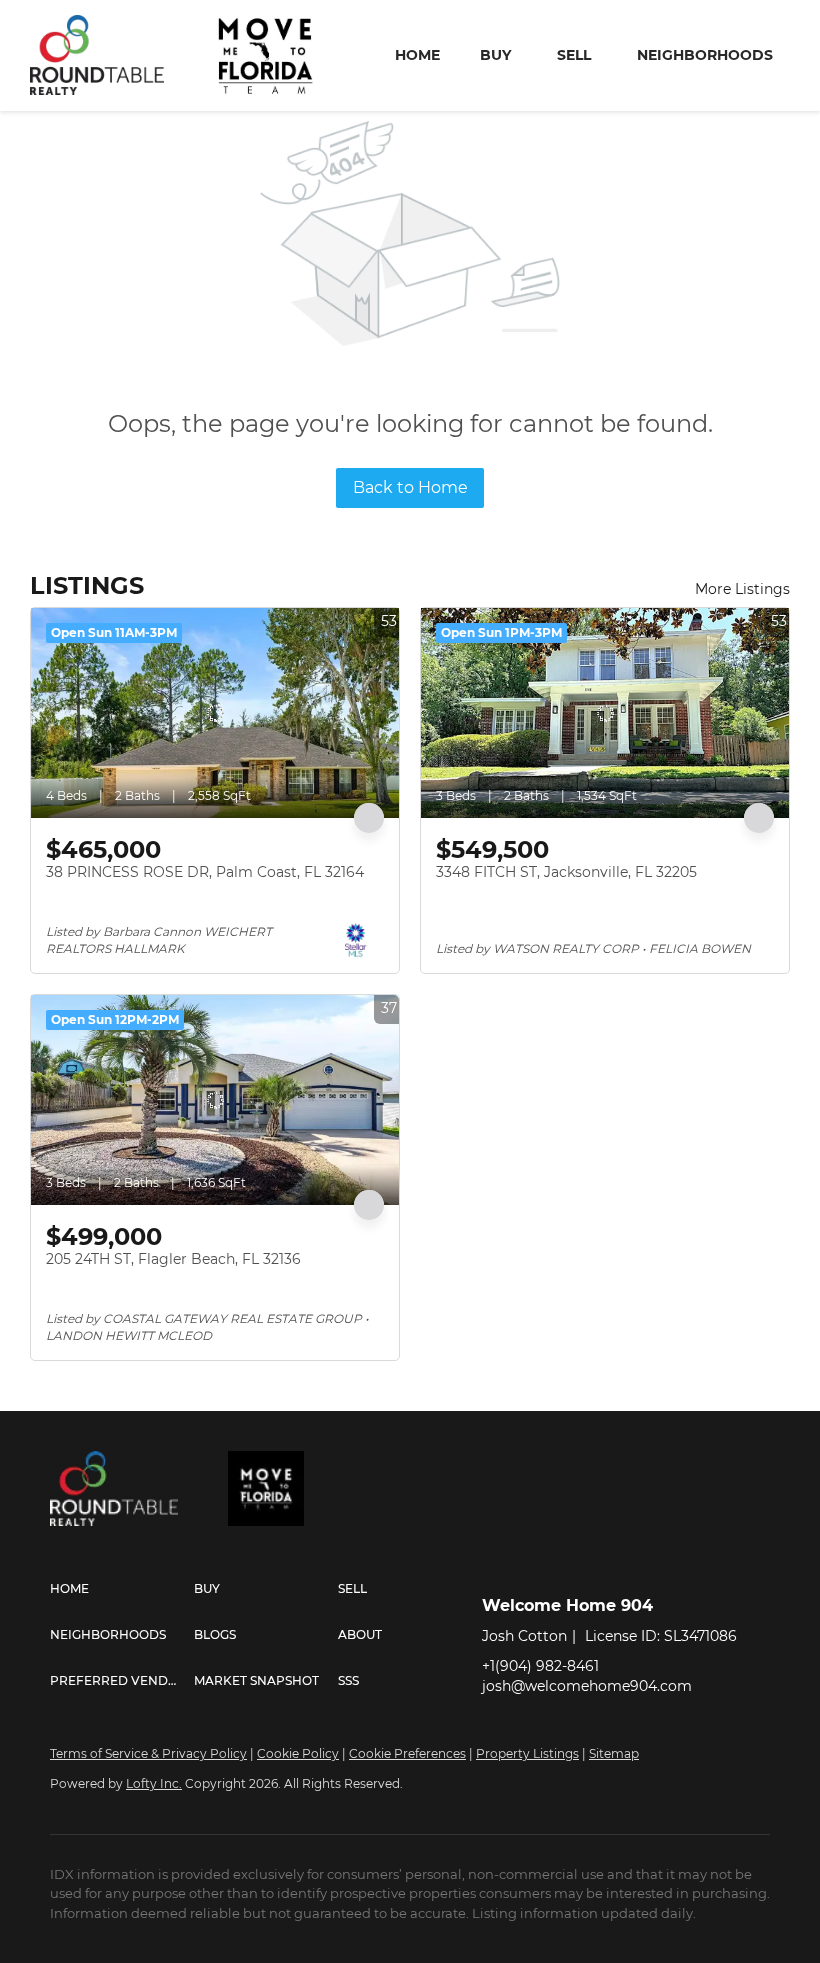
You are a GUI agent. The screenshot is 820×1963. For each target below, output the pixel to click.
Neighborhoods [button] (705, 55)
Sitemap (614, 1753)
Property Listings (527, 1753)
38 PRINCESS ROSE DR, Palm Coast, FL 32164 (205, 872)
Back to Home (410, 487)
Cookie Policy (298, 1753)
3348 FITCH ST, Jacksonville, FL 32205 (566, 872)
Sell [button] (574, 55)
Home (417, 55)
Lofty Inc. (154, 1783)
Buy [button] (495, 55)
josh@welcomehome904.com (587, 1686)
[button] (122, 1589)
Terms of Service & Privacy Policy (148, 1753)
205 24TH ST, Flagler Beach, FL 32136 (173, 1259)
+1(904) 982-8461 (540, 1666)
